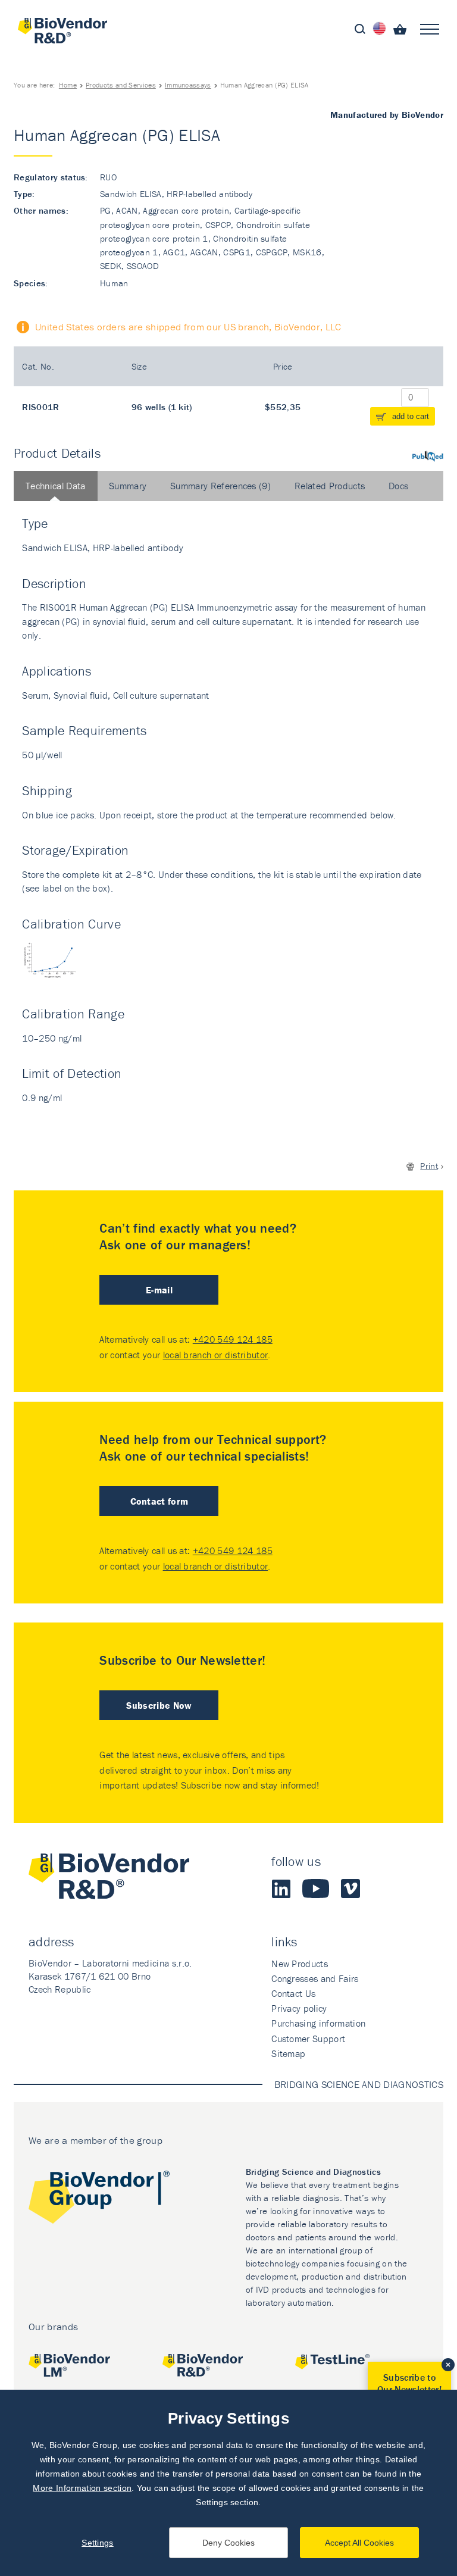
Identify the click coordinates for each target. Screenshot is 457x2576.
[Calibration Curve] (58, 967)
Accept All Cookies (359, 2543)
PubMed (428, 456)
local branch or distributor (216, 1355)
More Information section (82, 2488)
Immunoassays (188, 85)
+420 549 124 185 (233, 1339)
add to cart (411, 416)
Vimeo (350, 1889)
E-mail (159, 1290)
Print (429, 1166)
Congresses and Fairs (315, 1978)
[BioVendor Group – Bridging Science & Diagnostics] (99, 2200)
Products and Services (121, 85)
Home (68, 85)
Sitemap (288, 2053)
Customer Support (308, 2039)
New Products (300, 1964)
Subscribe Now (159, 1705)
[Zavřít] (448, 2365)
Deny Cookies (228, 2543)
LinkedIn (281, 1889)
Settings (98, 2543)
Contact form (159, 1501)
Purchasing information (318, 2023)
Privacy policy (299, 2008)
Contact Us (293, 1993)
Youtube (316, 1889)
